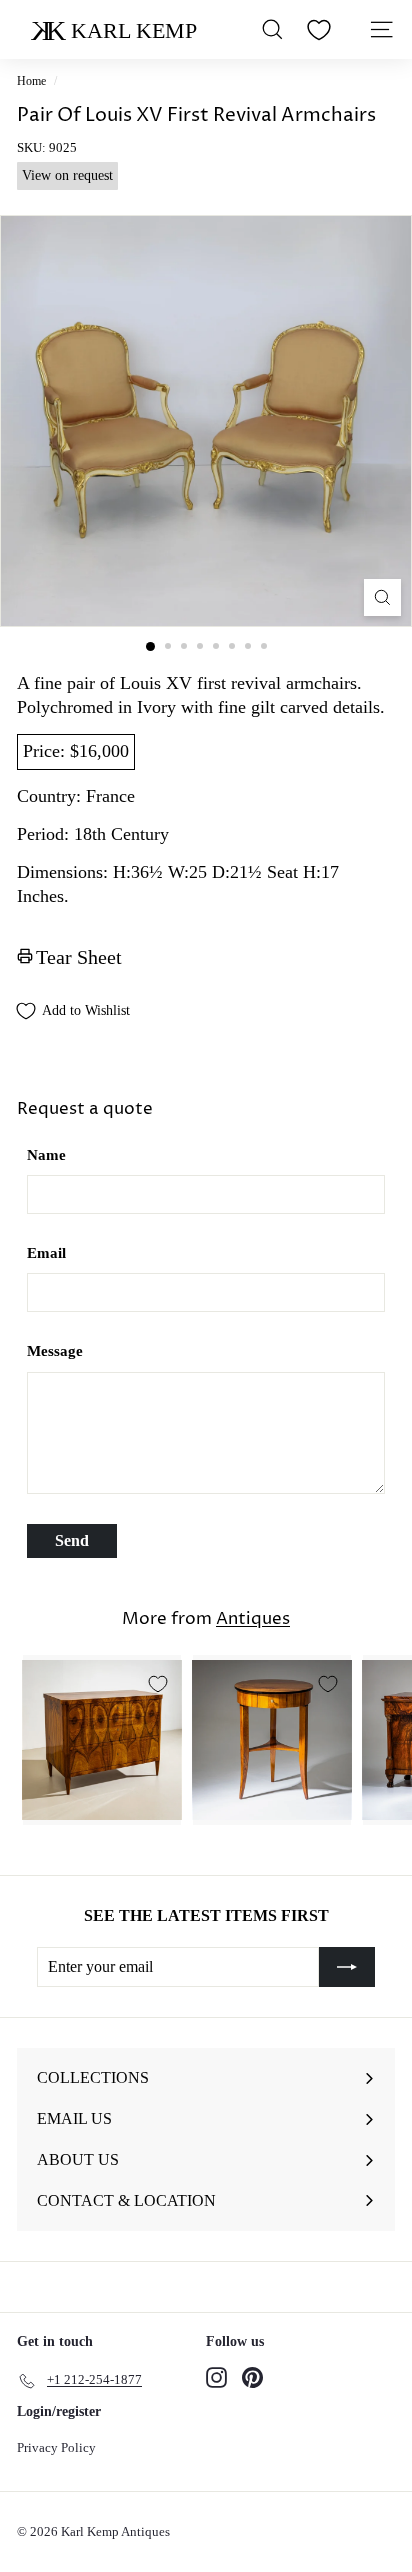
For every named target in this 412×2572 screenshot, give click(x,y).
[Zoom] (382, 597)
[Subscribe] (347, 1967)
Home (31, 81)
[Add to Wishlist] (158, 1684)
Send (72, 1540)
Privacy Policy (56, 2447)
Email (46, 1253)
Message (55, 1351)
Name (46, 1155)
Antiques (253, 1619)
